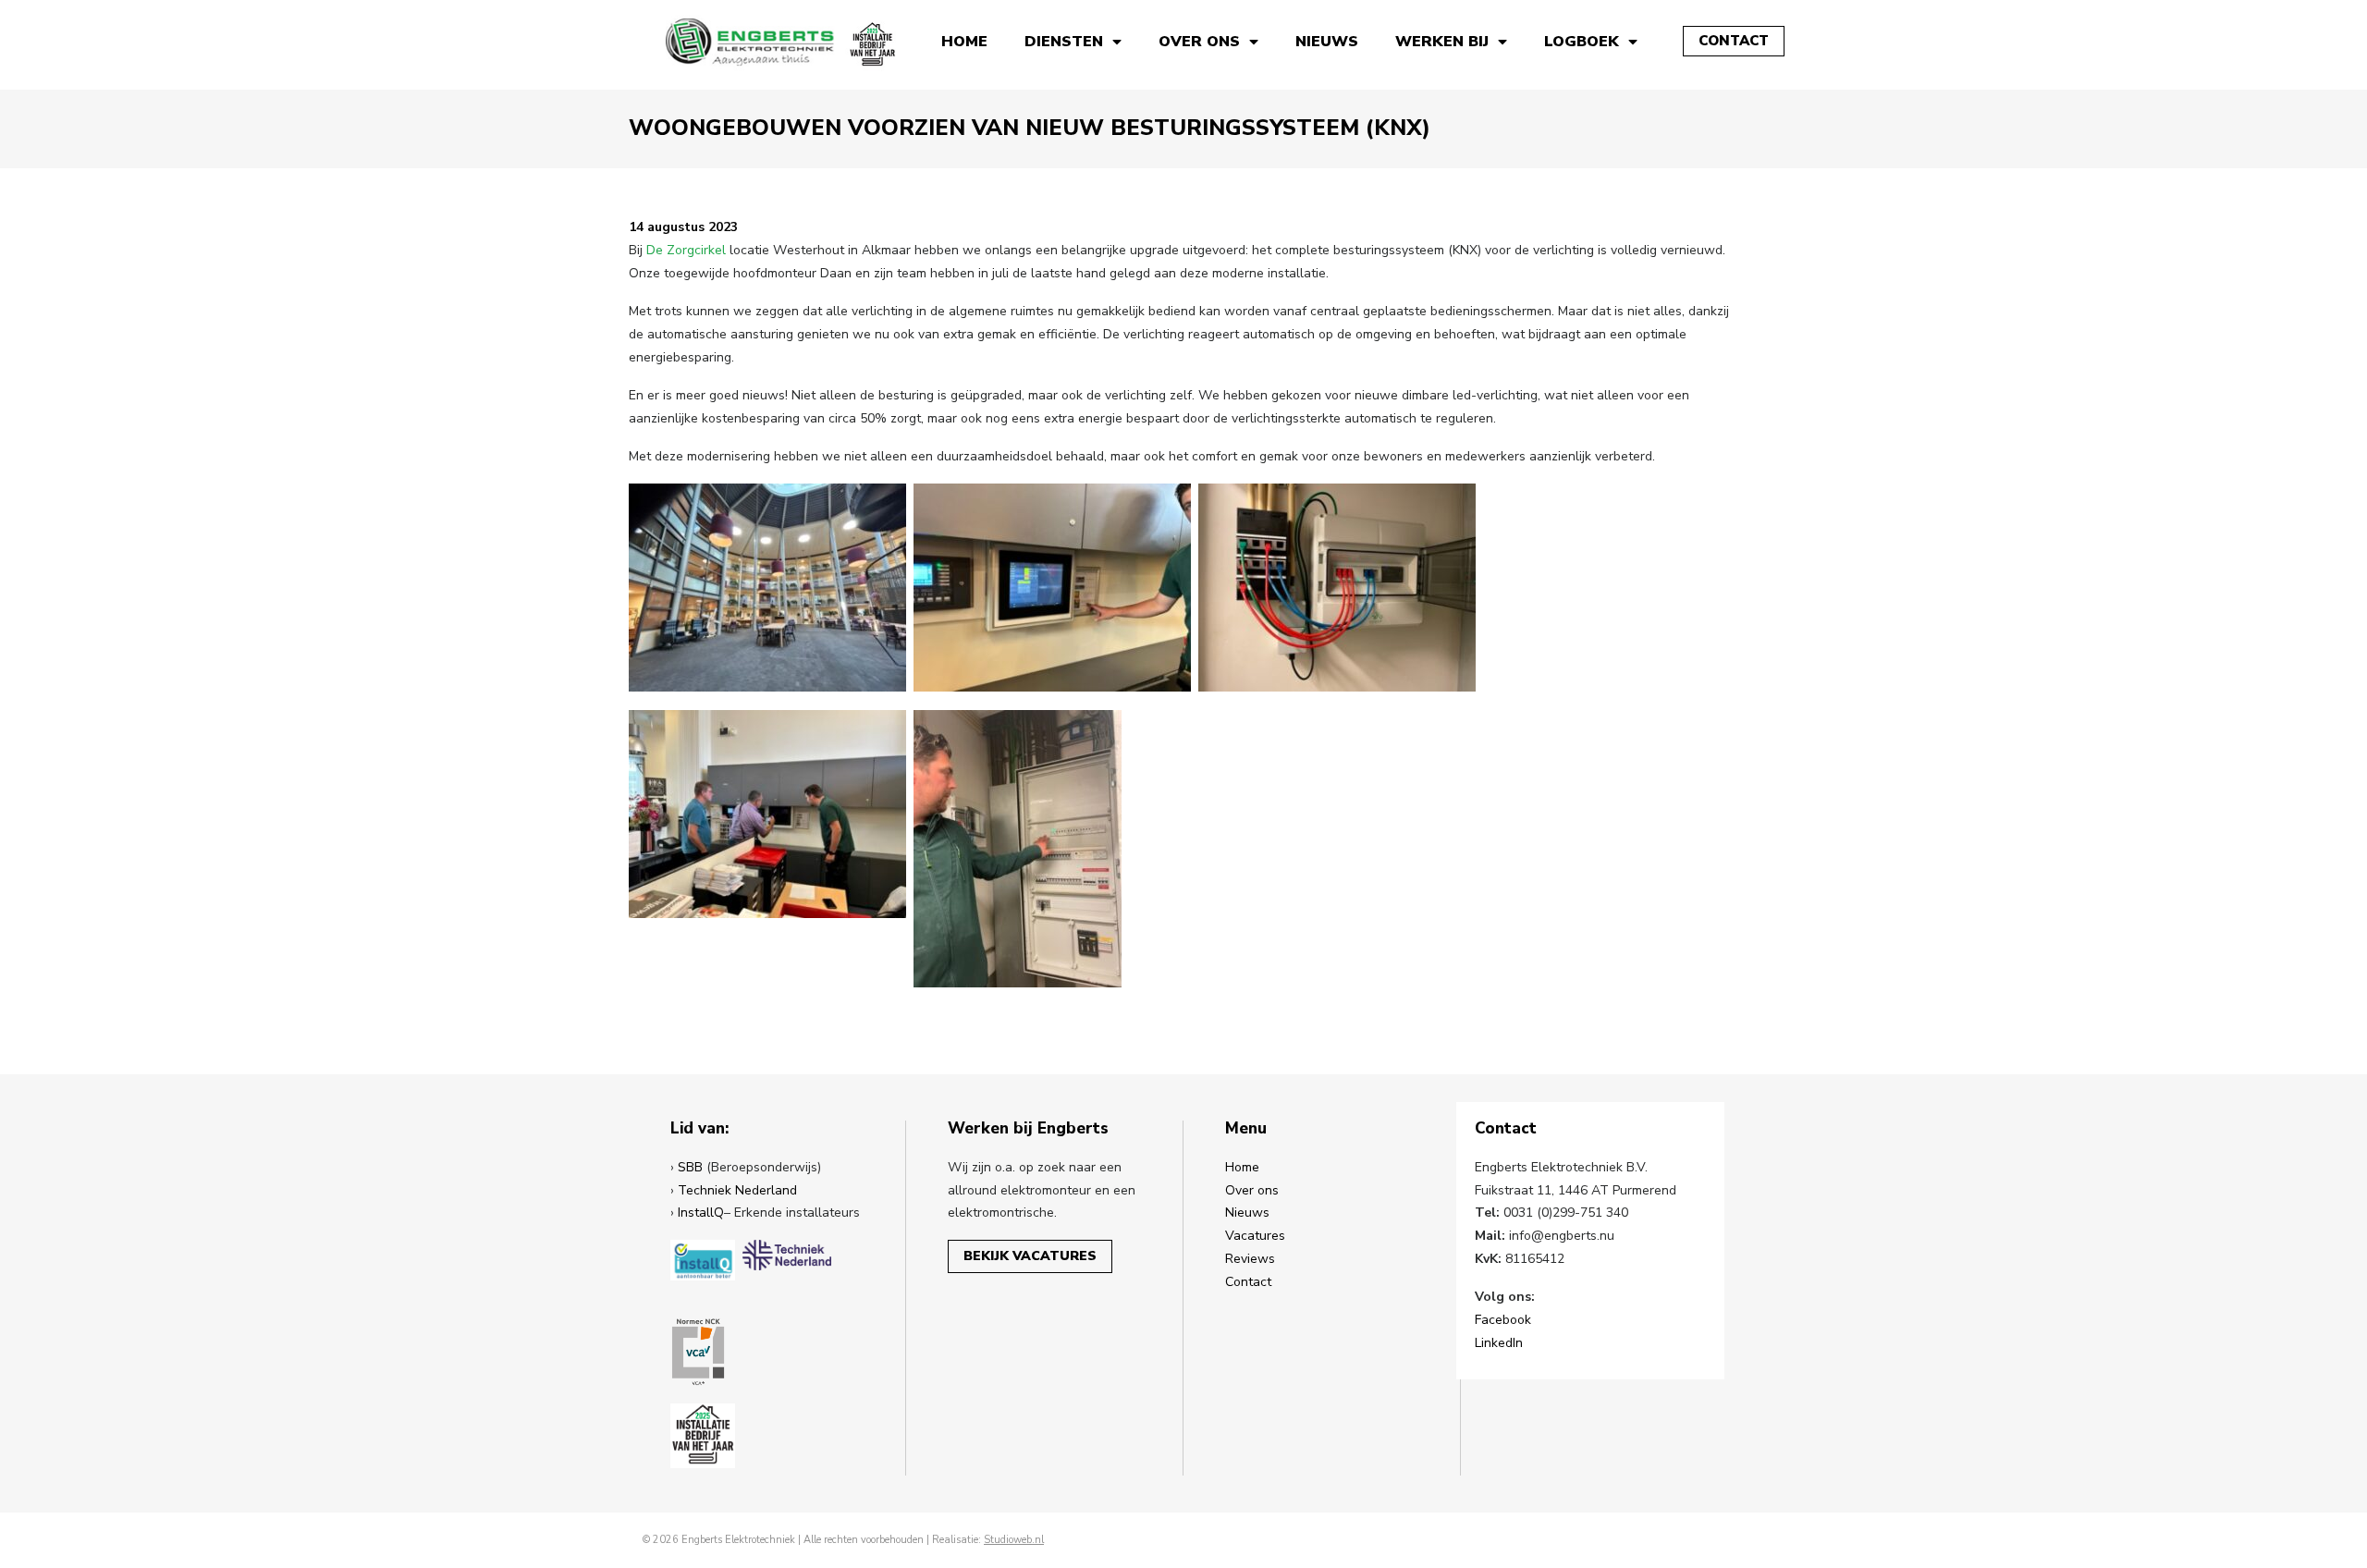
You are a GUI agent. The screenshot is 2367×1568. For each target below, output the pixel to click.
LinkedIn (1499, 1343)
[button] (1734, 41)
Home (964, 42)
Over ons (1199, 42)
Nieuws (1327, 42)
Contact (1248, 1282)
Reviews (1250, 1259)
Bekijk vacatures (1030, 1256)
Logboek (1582, 42)
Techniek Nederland (737, 1190)
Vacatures (1255, 1236)
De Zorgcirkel (686, 250)
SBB (690, 1167)
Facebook (1503, 1320)
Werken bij (1442, 42)
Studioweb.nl (1014, 1540)
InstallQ (701, 1213)
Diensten (1064, 42)
